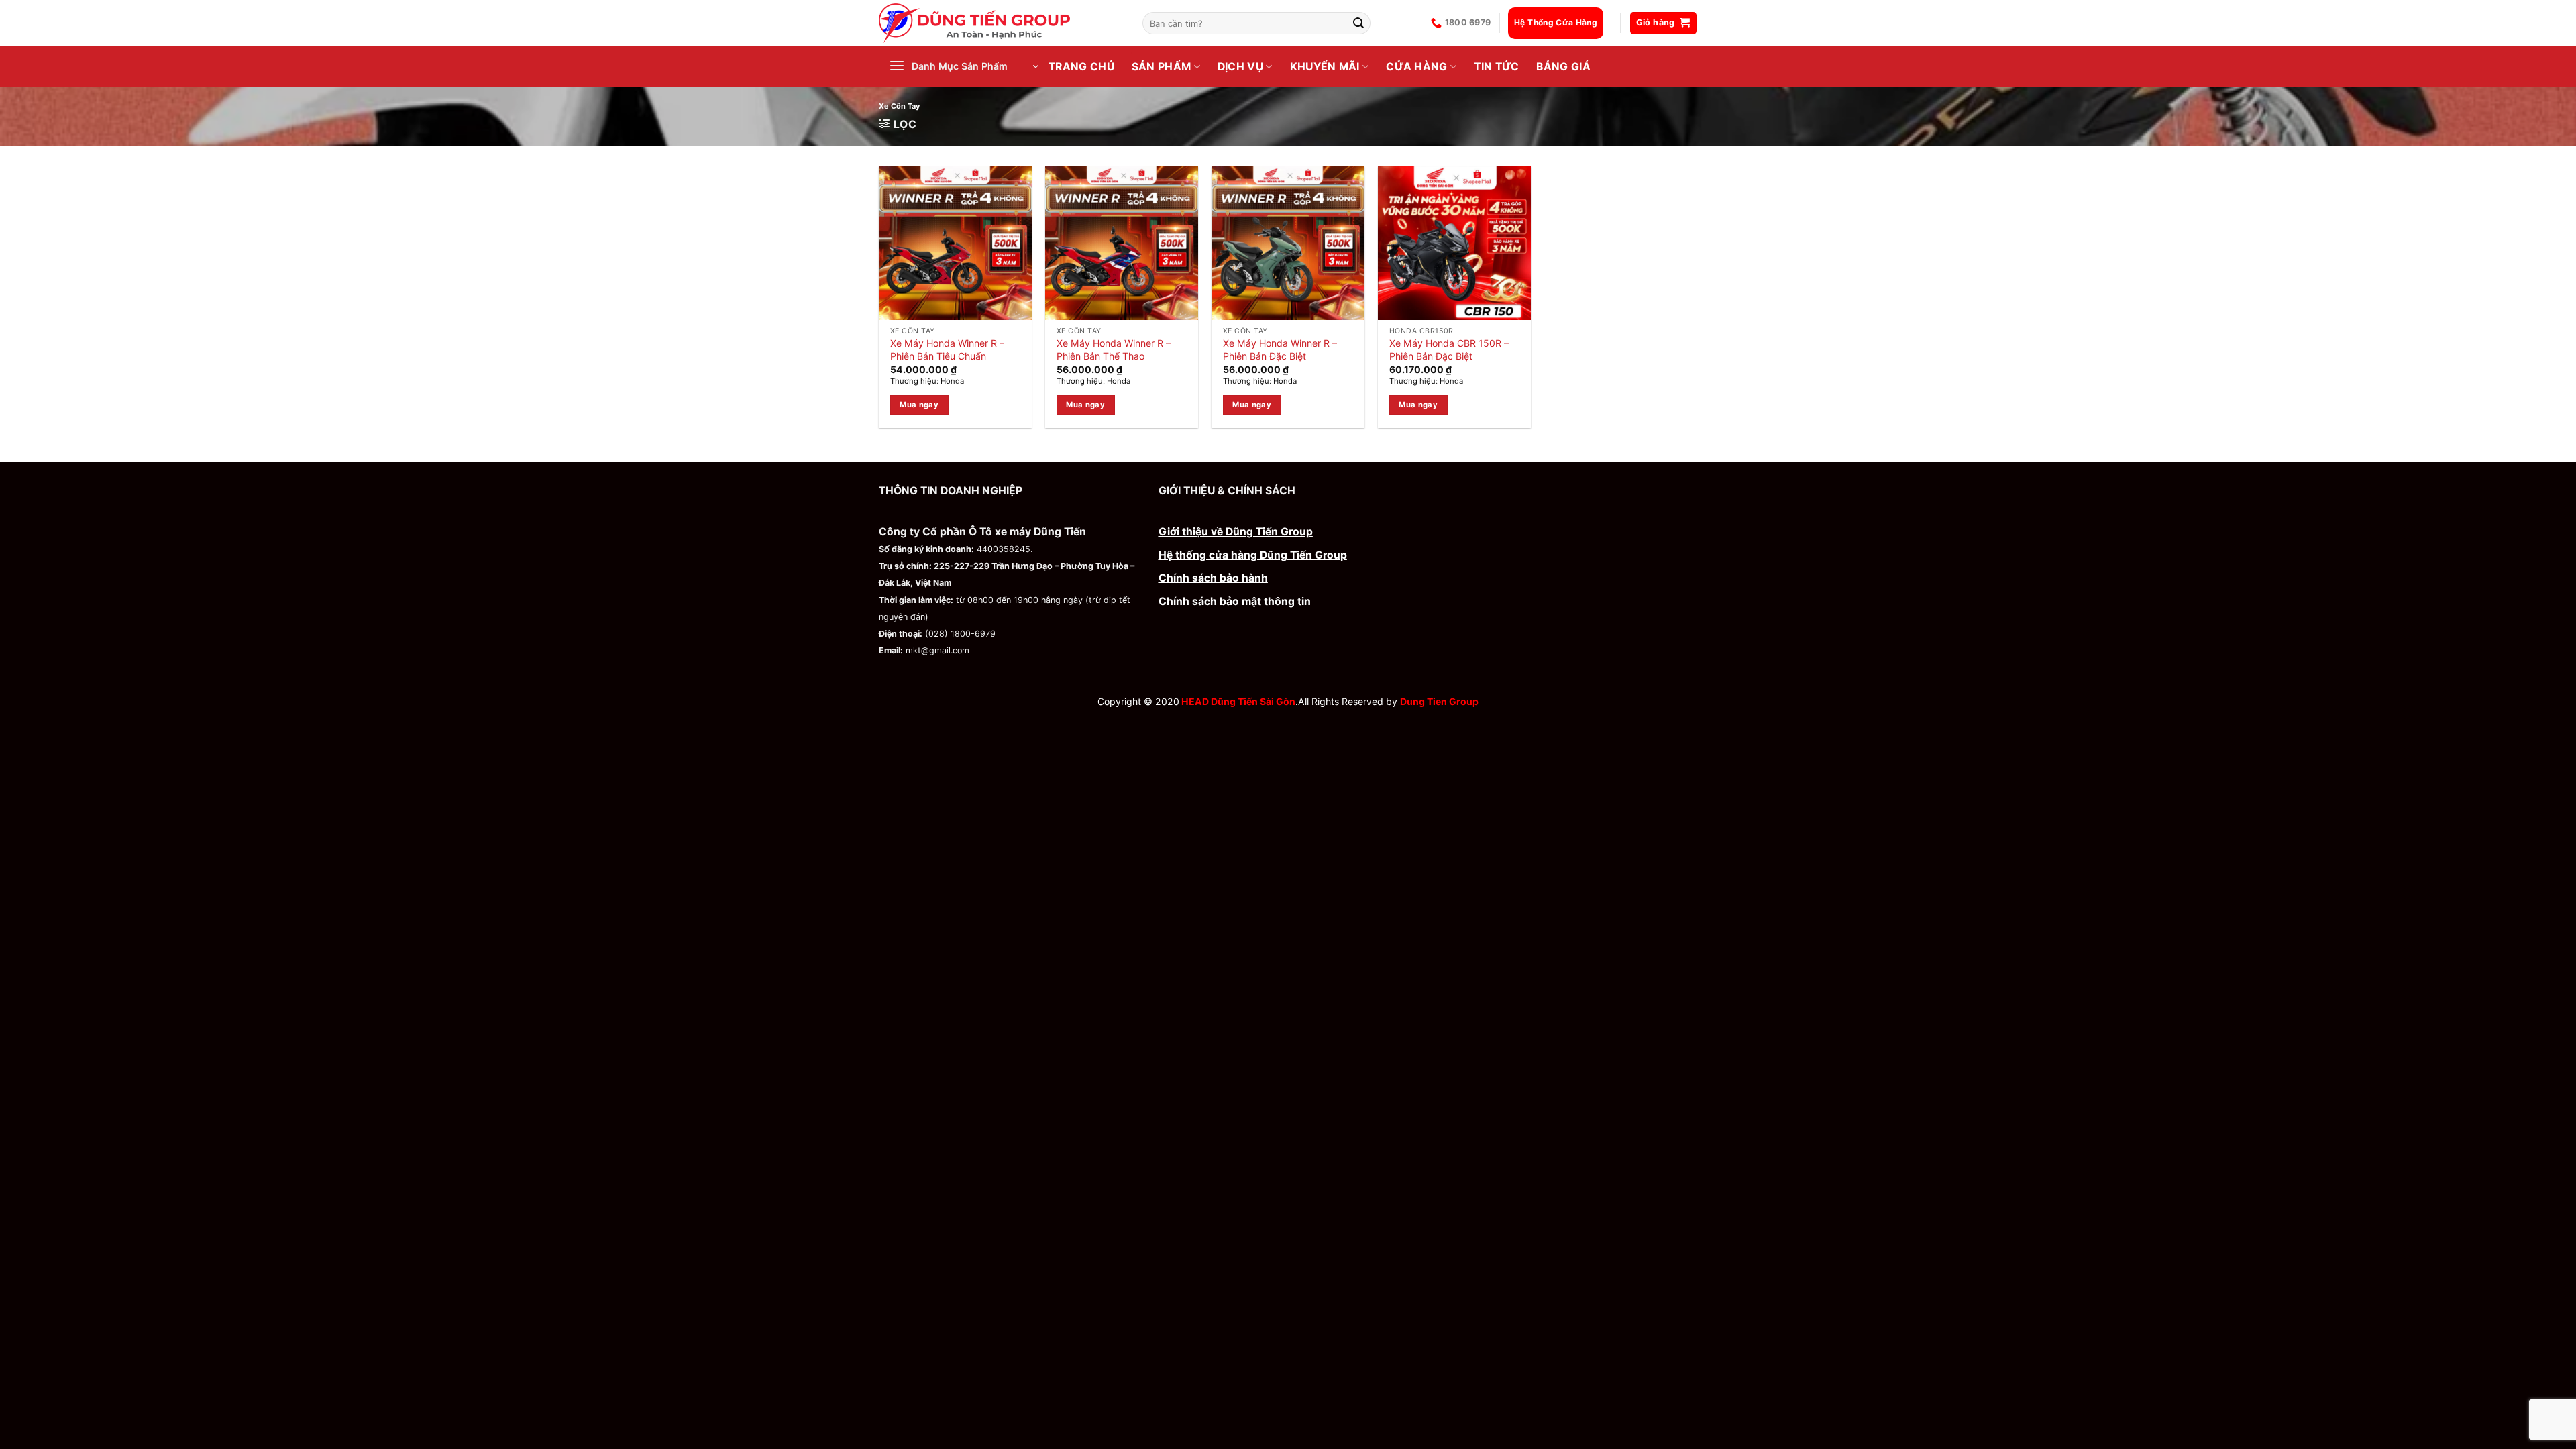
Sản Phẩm (1162, 67)
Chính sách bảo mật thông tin (1235, 601)
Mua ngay (919, 405)
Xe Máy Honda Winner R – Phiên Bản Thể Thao (1114, 349)
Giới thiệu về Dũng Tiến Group (1236, 532)
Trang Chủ (1081, 67)
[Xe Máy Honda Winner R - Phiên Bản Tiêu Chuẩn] (955, 243)
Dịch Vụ (1240, 67)
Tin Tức (1496, 67)
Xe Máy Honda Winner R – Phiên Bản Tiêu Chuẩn (947, 349)
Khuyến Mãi (1325, 67)
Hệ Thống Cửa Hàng (1556, 22)
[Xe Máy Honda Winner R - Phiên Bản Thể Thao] (1122, 243)
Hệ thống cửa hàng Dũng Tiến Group (1253, 555)
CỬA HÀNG (1417, 67)
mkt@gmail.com (937, 650)
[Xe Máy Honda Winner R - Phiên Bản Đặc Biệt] (1288, 243)
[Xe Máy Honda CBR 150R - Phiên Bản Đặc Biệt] (1454, 243)
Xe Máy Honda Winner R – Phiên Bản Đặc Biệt (1280, 349)
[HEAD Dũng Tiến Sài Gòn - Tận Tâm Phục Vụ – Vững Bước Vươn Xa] (1001, 23)
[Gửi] (1359, 23)
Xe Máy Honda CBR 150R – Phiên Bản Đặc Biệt (1449, 349)
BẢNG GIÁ (1563, 67)
